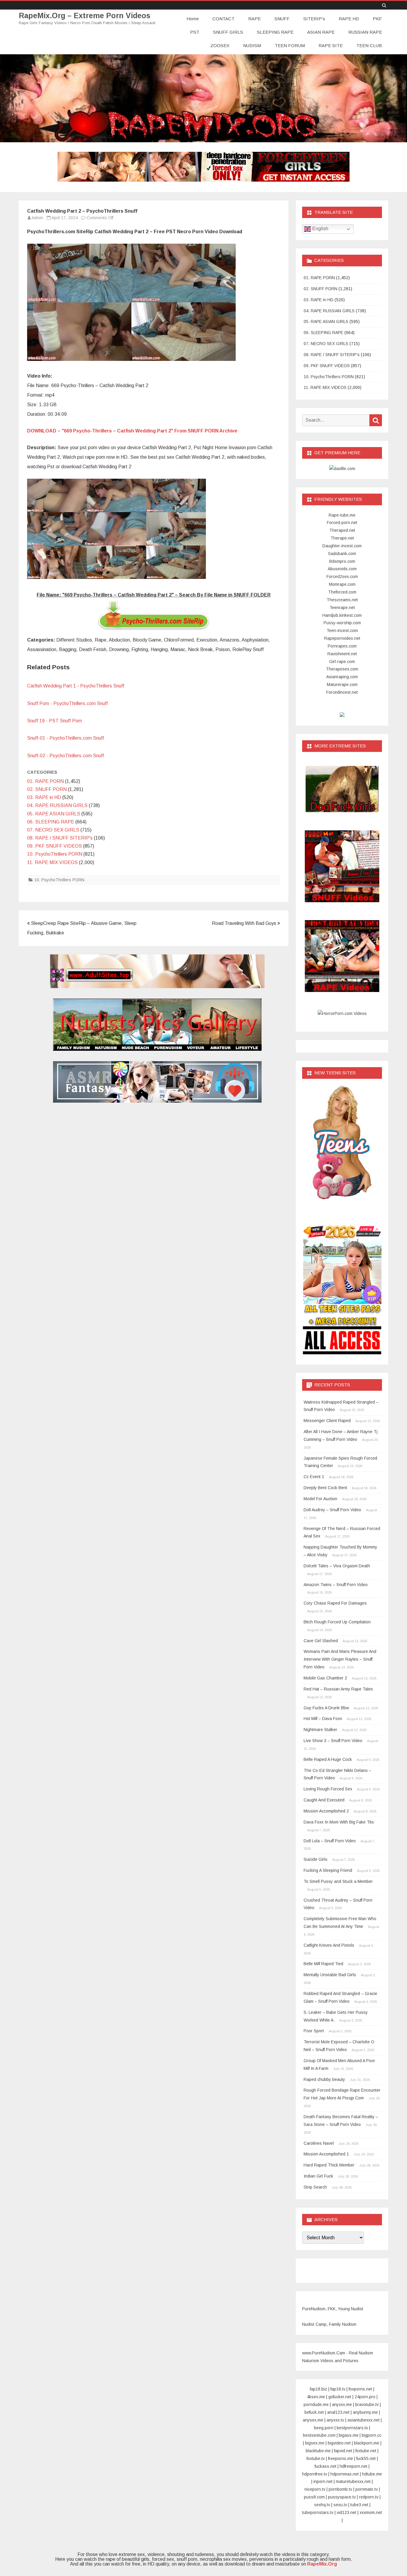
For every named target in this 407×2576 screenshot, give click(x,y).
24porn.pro (365, 2397)
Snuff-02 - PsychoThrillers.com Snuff (66, 756)
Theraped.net (342, 530)
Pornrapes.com (342, 646)
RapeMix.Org (322, 2564)
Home (193, 19)
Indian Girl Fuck (318, 2176)
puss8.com (314, 2497)
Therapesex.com (342, 669)
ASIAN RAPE (321, 32)
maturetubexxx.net (353, 2481)
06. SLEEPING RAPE (51, 822)
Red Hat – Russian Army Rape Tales (338, 1689)
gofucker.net (340, 2397)
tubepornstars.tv (318, 2512)
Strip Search (315, 2187)
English (320, 229)
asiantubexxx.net (363, 2420)
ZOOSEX (220, 45)
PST (195, 32)
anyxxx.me (342, 2405)
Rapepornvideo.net (342, 638)
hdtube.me (372, 2474)
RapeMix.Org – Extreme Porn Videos (85, 16)
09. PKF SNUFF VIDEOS (55, 846)
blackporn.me (367, 2443)
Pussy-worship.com (342, 623)
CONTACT (223, 19)
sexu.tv (340, 2505)
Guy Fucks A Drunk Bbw (326, 1708)
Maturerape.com (342, 684)
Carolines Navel (319, 2143)
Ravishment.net (342, 654)
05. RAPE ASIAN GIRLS (54, 814)
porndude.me (316, 2405)
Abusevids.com (342, 569)
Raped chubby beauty (324, 2079)
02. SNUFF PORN (47, 789)
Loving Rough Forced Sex (328, 1789)
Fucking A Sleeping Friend (328, 1870)
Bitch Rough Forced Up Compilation (337, 1622)
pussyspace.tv (342, 2497)
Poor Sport (314, 2031)
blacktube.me (318, 2451)
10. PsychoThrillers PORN (55, 854)
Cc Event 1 (314, 1477)
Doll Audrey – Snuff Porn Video (332, 1510)
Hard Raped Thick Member (329, 2165)
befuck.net (314, 2412)
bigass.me (349, 2435)
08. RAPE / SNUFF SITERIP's (60, 838)
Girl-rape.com (342, 662)
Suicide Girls (316, 1859)
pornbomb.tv (340, 2489)
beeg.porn (324, 2428)
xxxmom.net (371, 2512)
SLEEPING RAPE (275, 32)
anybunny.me (365, 2412)
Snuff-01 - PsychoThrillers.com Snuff (66, 738)
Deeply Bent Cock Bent (325, 1488)
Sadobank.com (342, 554)
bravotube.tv (367, 2405)
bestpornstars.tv (352, 2428)
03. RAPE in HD (44, 797)
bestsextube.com (319, 2435)
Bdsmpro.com (342, 561)
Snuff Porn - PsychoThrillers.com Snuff (67, 703)
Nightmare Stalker (320, 1730)
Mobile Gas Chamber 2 (325, 1678)
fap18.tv (338, 2389)
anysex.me (313, 2420)
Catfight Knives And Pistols (329, 1945)
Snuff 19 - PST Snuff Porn (55, 721)
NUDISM (252, 45)
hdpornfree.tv (315, 2474)
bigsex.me (315, 2443)
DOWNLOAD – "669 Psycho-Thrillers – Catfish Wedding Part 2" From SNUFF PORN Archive (132, 431)
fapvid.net (343, 2451)
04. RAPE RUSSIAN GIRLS (57, 805)
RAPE (254, 19)
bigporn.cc (372, 2435)
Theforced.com (342, 592)
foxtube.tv (316, 2458)
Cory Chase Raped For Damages (335, 1603)
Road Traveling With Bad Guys (245, 923)
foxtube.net (366, 2451)
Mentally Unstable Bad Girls (330, 1975)
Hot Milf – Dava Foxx (323, 1719)
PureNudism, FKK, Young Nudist (333, 2309)
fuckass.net (326, 2466)
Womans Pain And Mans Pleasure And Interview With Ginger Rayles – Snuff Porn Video (340, 1659)
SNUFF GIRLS (228, 32)
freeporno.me (341, 2458)
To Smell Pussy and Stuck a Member (338, 1881)
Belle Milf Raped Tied (323, 1964)
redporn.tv (369, 2497)
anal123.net (338, 2412)
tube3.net (359, 2505)
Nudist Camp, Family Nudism (329, 2324)
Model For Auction (320, 1499)
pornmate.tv (367, 2489)
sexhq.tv (322, 2505)
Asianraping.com (342, 677)
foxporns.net (360, 2389)
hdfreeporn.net (354, 2466)
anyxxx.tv (335, 2420)
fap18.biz (319, 2389)
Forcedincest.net (342, 692)
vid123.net (347, 2512)
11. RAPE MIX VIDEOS (52, 862)
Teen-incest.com (342, 631)
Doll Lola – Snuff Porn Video (330, 1841)
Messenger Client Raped (327, 1421)
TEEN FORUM (290, 45)
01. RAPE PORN (45, 781)
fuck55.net (366, 2458)
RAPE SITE (331, 45)
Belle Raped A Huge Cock (328, 1759)
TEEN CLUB (369, 45)
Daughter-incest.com (342, 546)
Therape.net (342, 538)
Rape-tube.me (342, 515)
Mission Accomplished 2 (326, 1811)
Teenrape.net (342, 608)
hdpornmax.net (345, 2474)
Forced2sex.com (342, 577)
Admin (37, 218)
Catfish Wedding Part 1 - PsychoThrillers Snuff (76, 686)
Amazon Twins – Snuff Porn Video (336, 1585)
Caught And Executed (324, 1800)
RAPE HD (349, 19)
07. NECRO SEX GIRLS (53, 830)
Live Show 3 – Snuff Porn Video (333, 1741)
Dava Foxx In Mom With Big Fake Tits (339, 1822)
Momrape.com (342, 584)
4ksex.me (316, 2397)
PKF (377, 19)
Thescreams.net (342, 600)
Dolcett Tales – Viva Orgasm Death (337, 1566)
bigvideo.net (339, 2443)
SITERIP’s (314, 19)
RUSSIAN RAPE (365, 32)
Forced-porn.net (342, 523)
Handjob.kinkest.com (342, 615)
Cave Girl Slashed (321, 1641)
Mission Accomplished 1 (326, 2154)
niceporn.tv (315, 2489)
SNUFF (282, 19)
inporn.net (323, 2481)
